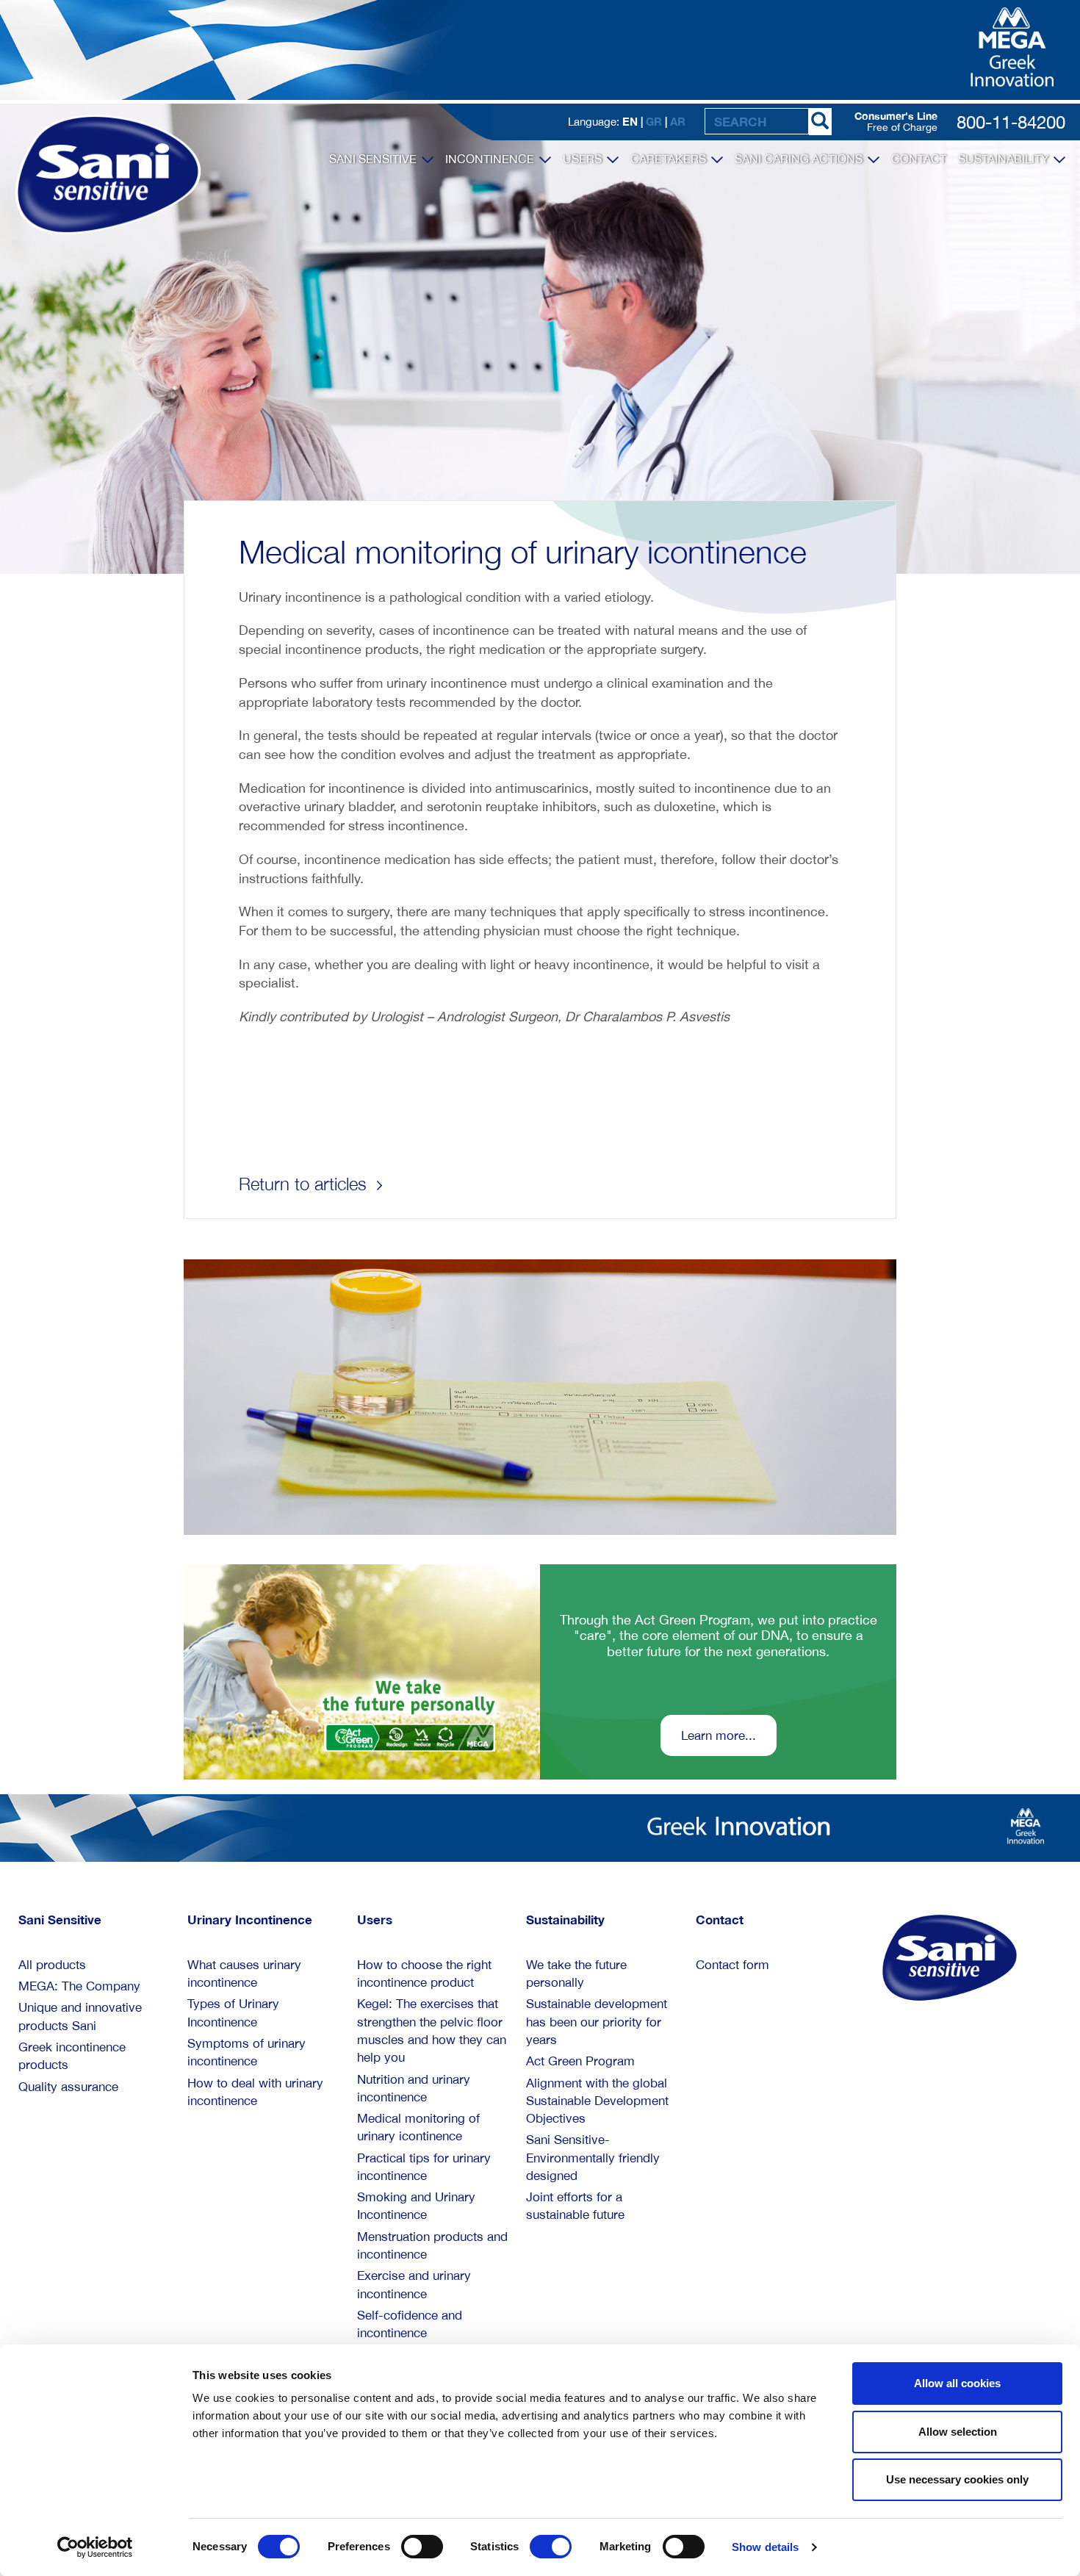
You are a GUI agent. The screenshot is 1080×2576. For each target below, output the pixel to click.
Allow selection (958, 2432)
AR (678, 121)
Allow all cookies (957, 2383)
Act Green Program (580, 2061)
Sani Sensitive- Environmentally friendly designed (593, 2158)
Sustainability (1005, 159)
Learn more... (719, 1735)
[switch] (422, 2547)
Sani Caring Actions (800, 159)
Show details (765, 2547)
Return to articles (305, 1184)
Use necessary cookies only (957, 2479)
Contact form (732, 1965)
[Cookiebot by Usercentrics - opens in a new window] (95, 2547)
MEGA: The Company (79, 1986)
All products (52, 1965)
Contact (919, 159)
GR (654, 121)
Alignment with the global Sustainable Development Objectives (597, 2101)
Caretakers (670, 159)
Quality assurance (68, 2087)
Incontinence (491, 159)
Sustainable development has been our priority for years (597, 2022)
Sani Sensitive (374, 159)
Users (584, 159)
